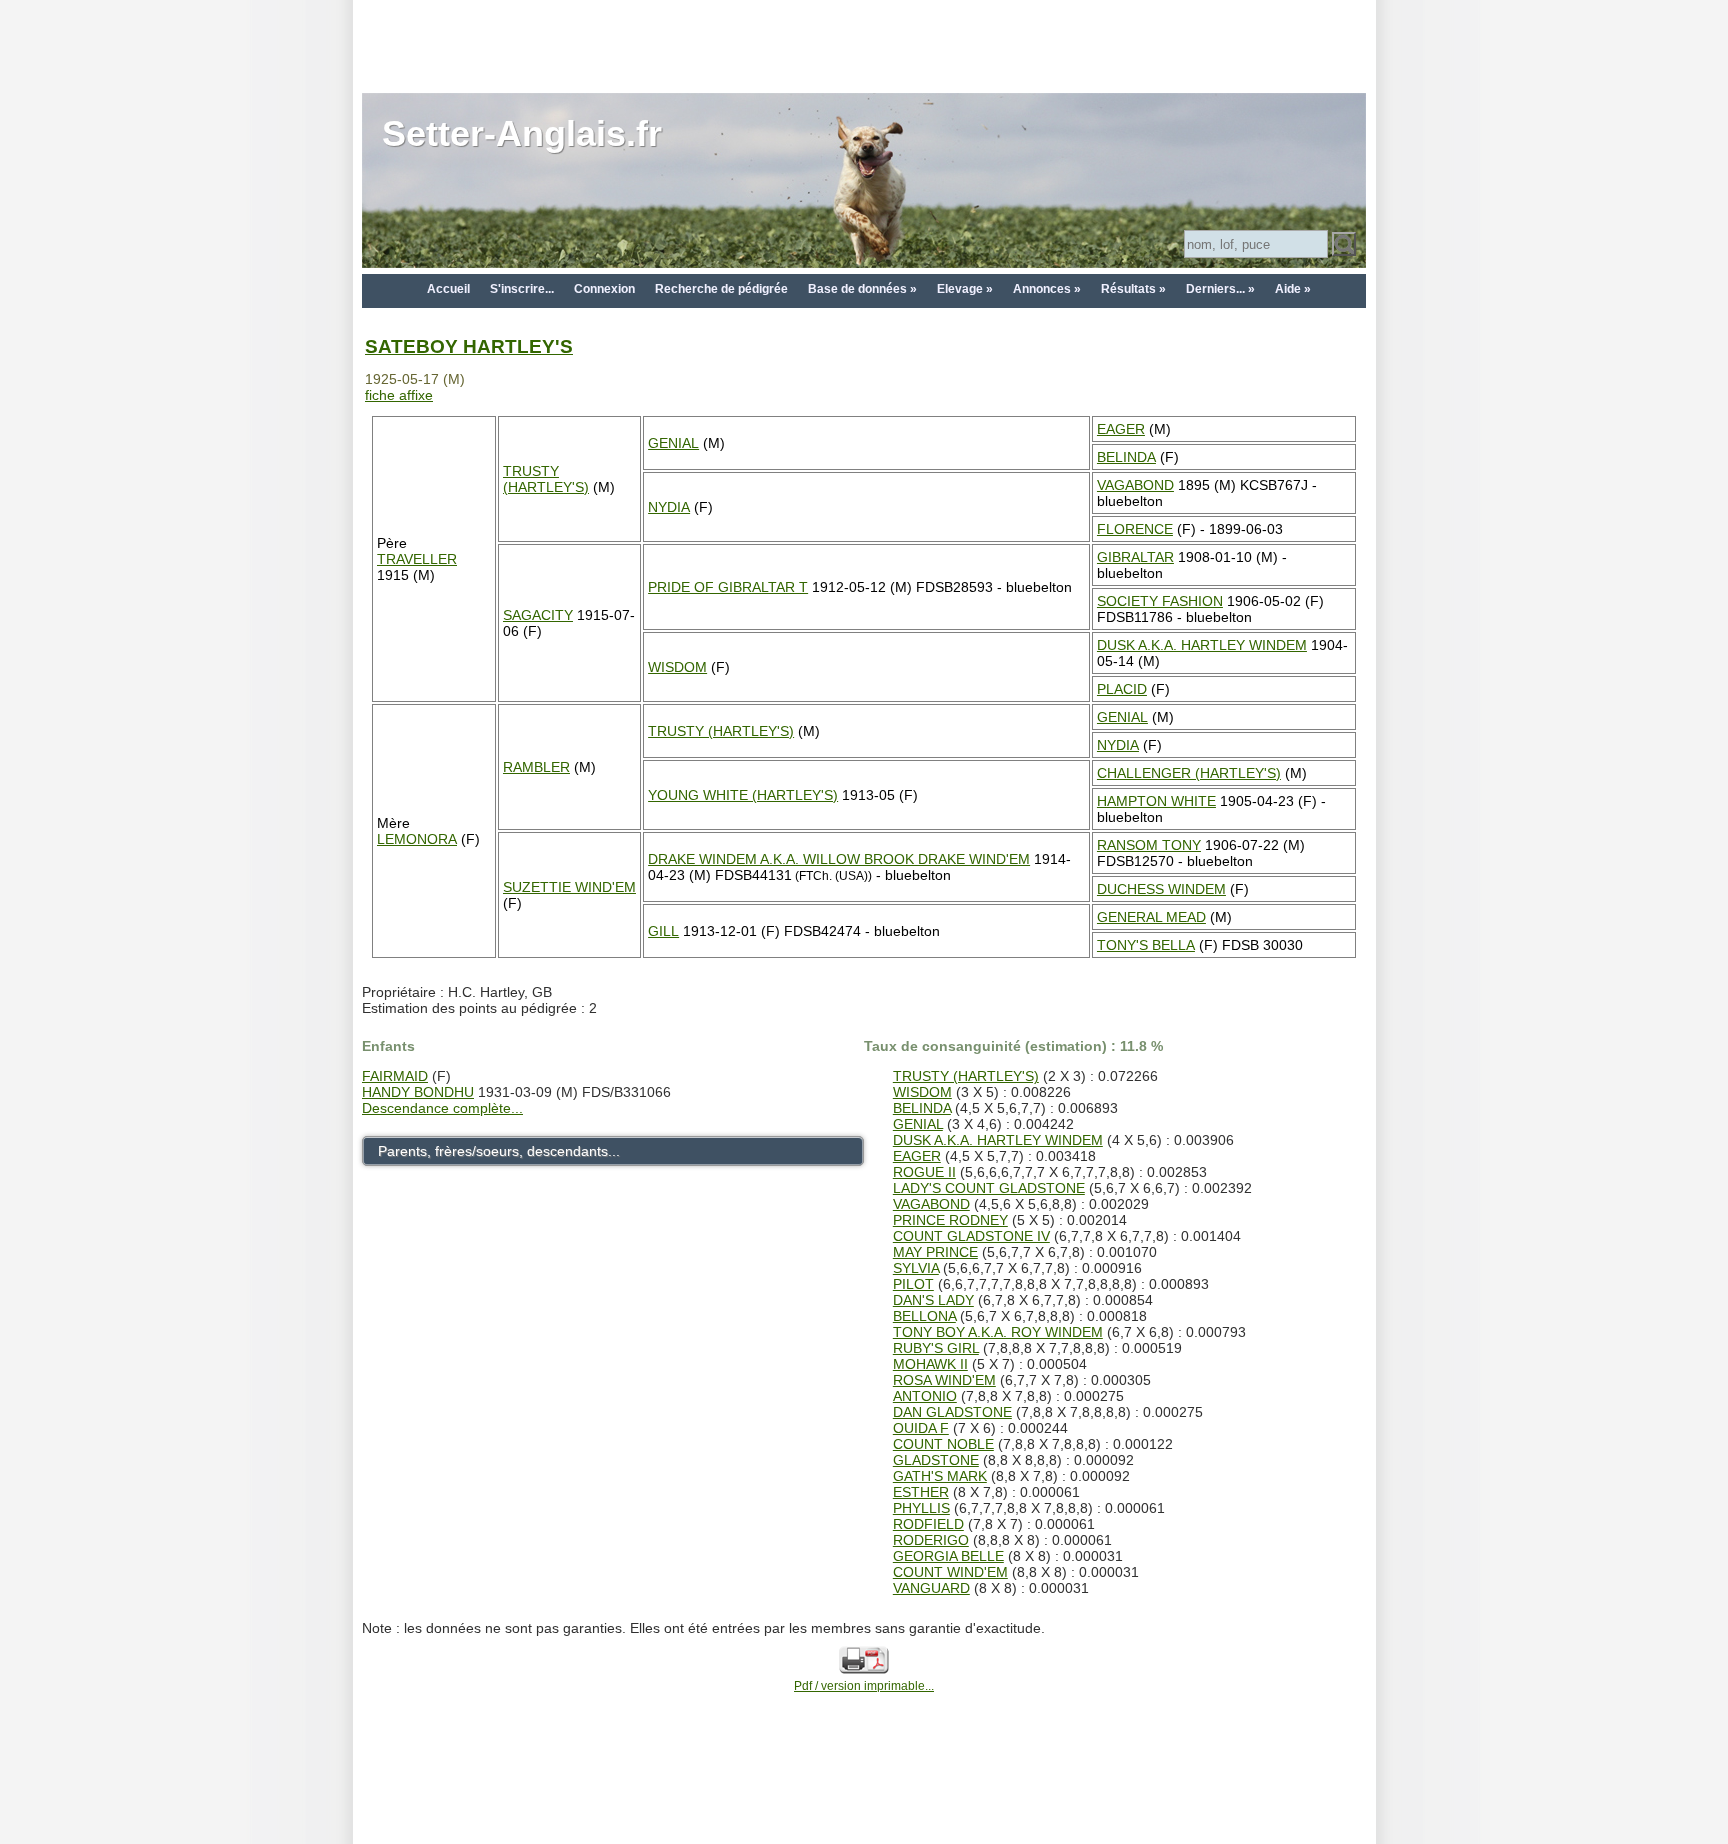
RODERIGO (931, 1540)
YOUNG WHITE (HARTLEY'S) (743, 795)
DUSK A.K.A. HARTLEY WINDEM (1202, 645)
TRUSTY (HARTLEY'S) (546, 479)
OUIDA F (921, 1428)
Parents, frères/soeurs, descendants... (499, 1151)
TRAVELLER (417, 559)
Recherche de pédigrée (721, 289)
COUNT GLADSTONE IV (971, 1236)
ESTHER (921, 1492)
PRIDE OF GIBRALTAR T (728, 587)
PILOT (913, 1284)
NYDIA (669, 507)
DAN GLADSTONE (952, 1412)
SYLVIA (916, 1268)
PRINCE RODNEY (950, 1220)
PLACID (1122, 689)
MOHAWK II (930, 1364)
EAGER (1121, 429)
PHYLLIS (921, 1508)
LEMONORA (417, 839)
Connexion (604, 289)
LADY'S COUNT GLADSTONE (989, 1188)
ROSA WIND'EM (944, 1380)
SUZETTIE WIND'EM (569, 887)
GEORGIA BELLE (948, 1556)
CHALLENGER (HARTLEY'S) (1189, 773)
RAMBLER (536, 767)
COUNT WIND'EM (950, 1572)
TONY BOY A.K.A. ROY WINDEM (998, 1332)
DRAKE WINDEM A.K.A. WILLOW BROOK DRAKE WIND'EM (839, 859)
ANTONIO (925, 1396)
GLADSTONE (936, 1460)
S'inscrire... (522, 289)
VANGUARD (931, 1588)
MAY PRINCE (935, 1252)
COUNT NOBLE (943, 1444)
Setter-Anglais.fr (522, 133)
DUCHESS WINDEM (1161, 889)
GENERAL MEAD (1151, 917)
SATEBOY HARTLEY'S (469, 346)
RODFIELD (928, 1524)
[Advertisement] (864, 45)
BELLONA (924, 1316)
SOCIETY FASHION (1160, 601)
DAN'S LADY (933, 1300)
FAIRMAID (395, 1076)
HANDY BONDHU (418, 1092)
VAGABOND (1135, 485)
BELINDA (1126, 457)
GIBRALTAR (1135, 557)
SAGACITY (538, 615)
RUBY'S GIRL (936, 1348)
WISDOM (677, 667)
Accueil (448, 289)
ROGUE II (924, 1172)
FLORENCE (1135, 529)
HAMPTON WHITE (1156, 801)
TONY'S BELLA (1146, 945)
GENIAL (673, 443)
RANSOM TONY (1149, 845)
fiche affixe (399, 395)
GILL (663, 931)
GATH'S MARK (940, 1476)
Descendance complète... (442, 1108)
